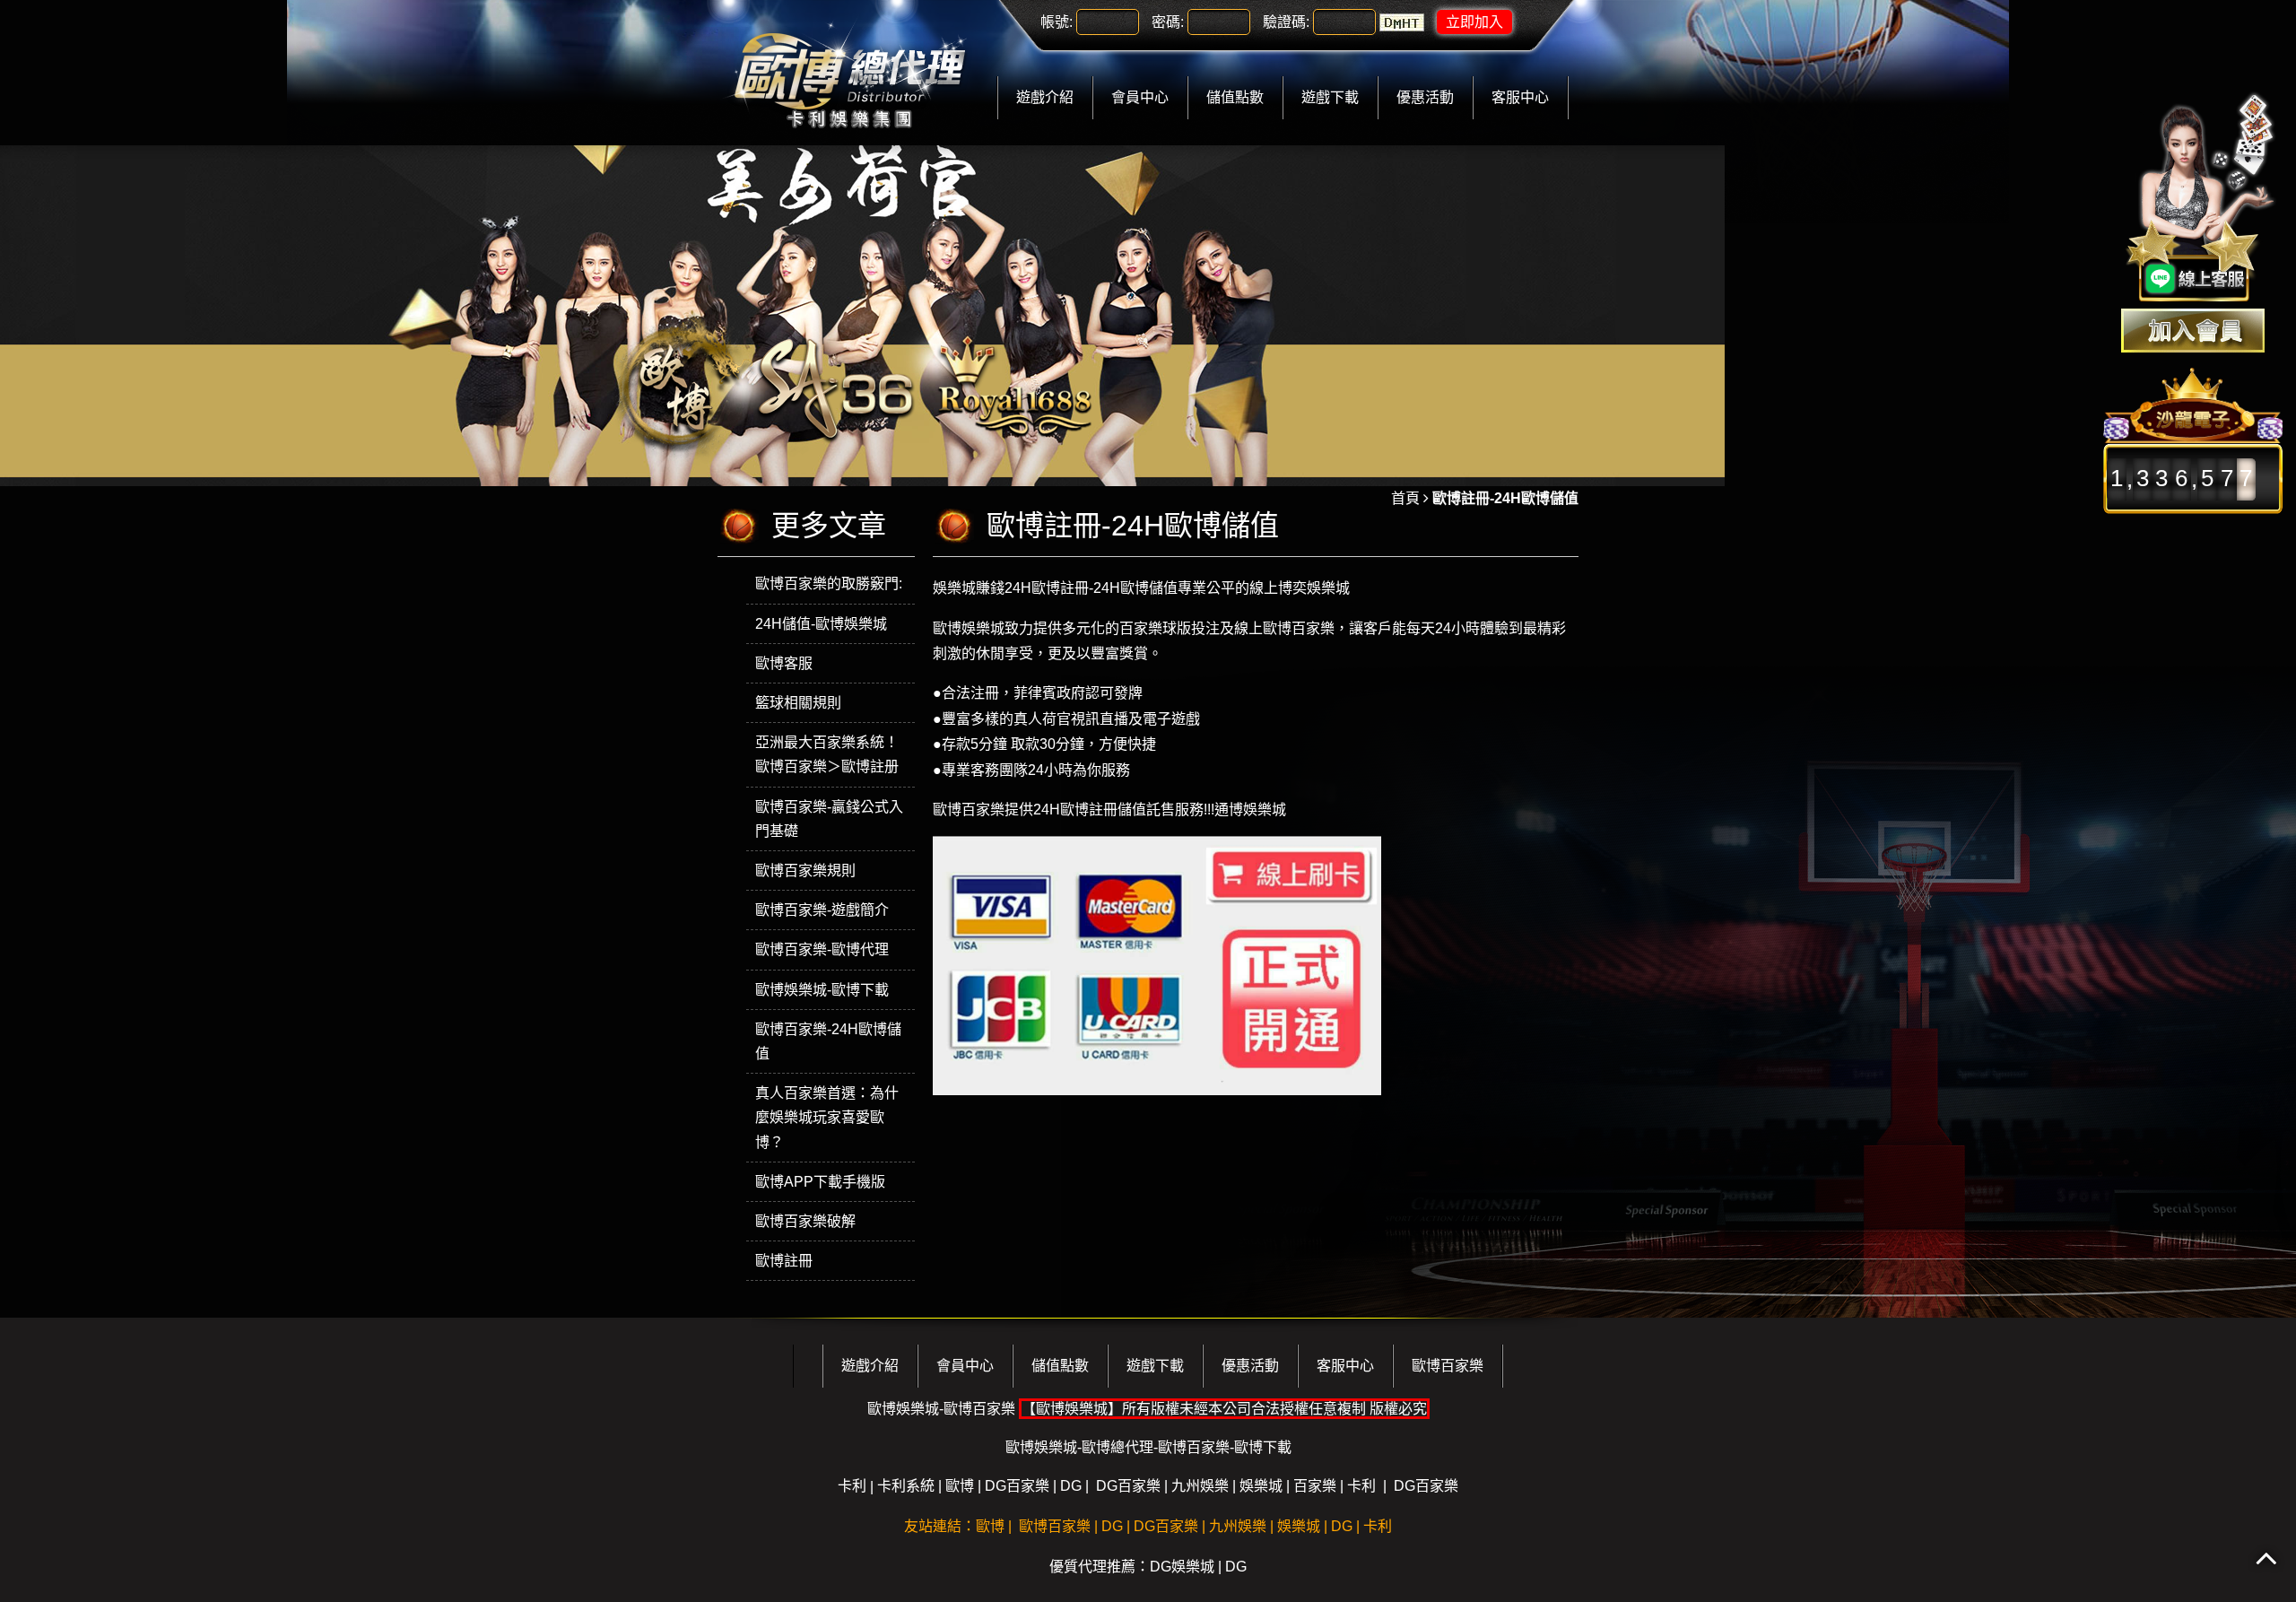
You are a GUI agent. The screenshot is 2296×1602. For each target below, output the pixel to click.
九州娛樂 (1200, 1486)
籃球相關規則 (798, 703)
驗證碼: (1286, 22)
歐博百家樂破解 (805, 1221)
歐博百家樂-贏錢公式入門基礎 (829, 819)
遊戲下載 (1330, 97)
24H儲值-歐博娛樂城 (821, 624)
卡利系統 (906, 1486)
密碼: (1168, 22)
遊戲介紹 (1045, 97)
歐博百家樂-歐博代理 (822, 949)
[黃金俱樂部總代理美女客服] (2201, 199)
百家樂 (1315, 1486)
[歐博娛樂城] (849, 71)
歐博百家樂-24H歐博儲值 (828, 1041)
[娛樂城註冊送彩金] (2193, 331)
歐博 (960, 1486)
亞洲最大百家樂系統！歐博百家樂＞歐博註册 (827, 754)
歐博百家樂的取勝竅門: (829, 583)
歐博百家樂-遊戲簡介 (822, 910)
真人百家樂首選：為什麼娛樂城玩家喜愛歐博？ (827, 1117)
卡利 (852, 1486)
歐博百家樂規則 (805, 871)
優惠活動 (1425, 97)
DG (1071, 1486)
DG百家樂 (1017, 1486)
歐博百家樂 (1448, 1366)
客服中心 (1520, 97)
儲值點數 (1235, 97)
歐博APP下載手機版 (820, 1182)
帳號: (1057, 22)
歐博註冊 (784, 1261)
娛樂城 (1261, 1486)
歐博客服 (784, 663)
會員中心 (1140, 97)
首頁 (1405, 498)
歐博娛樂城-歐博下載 (822, 990)
